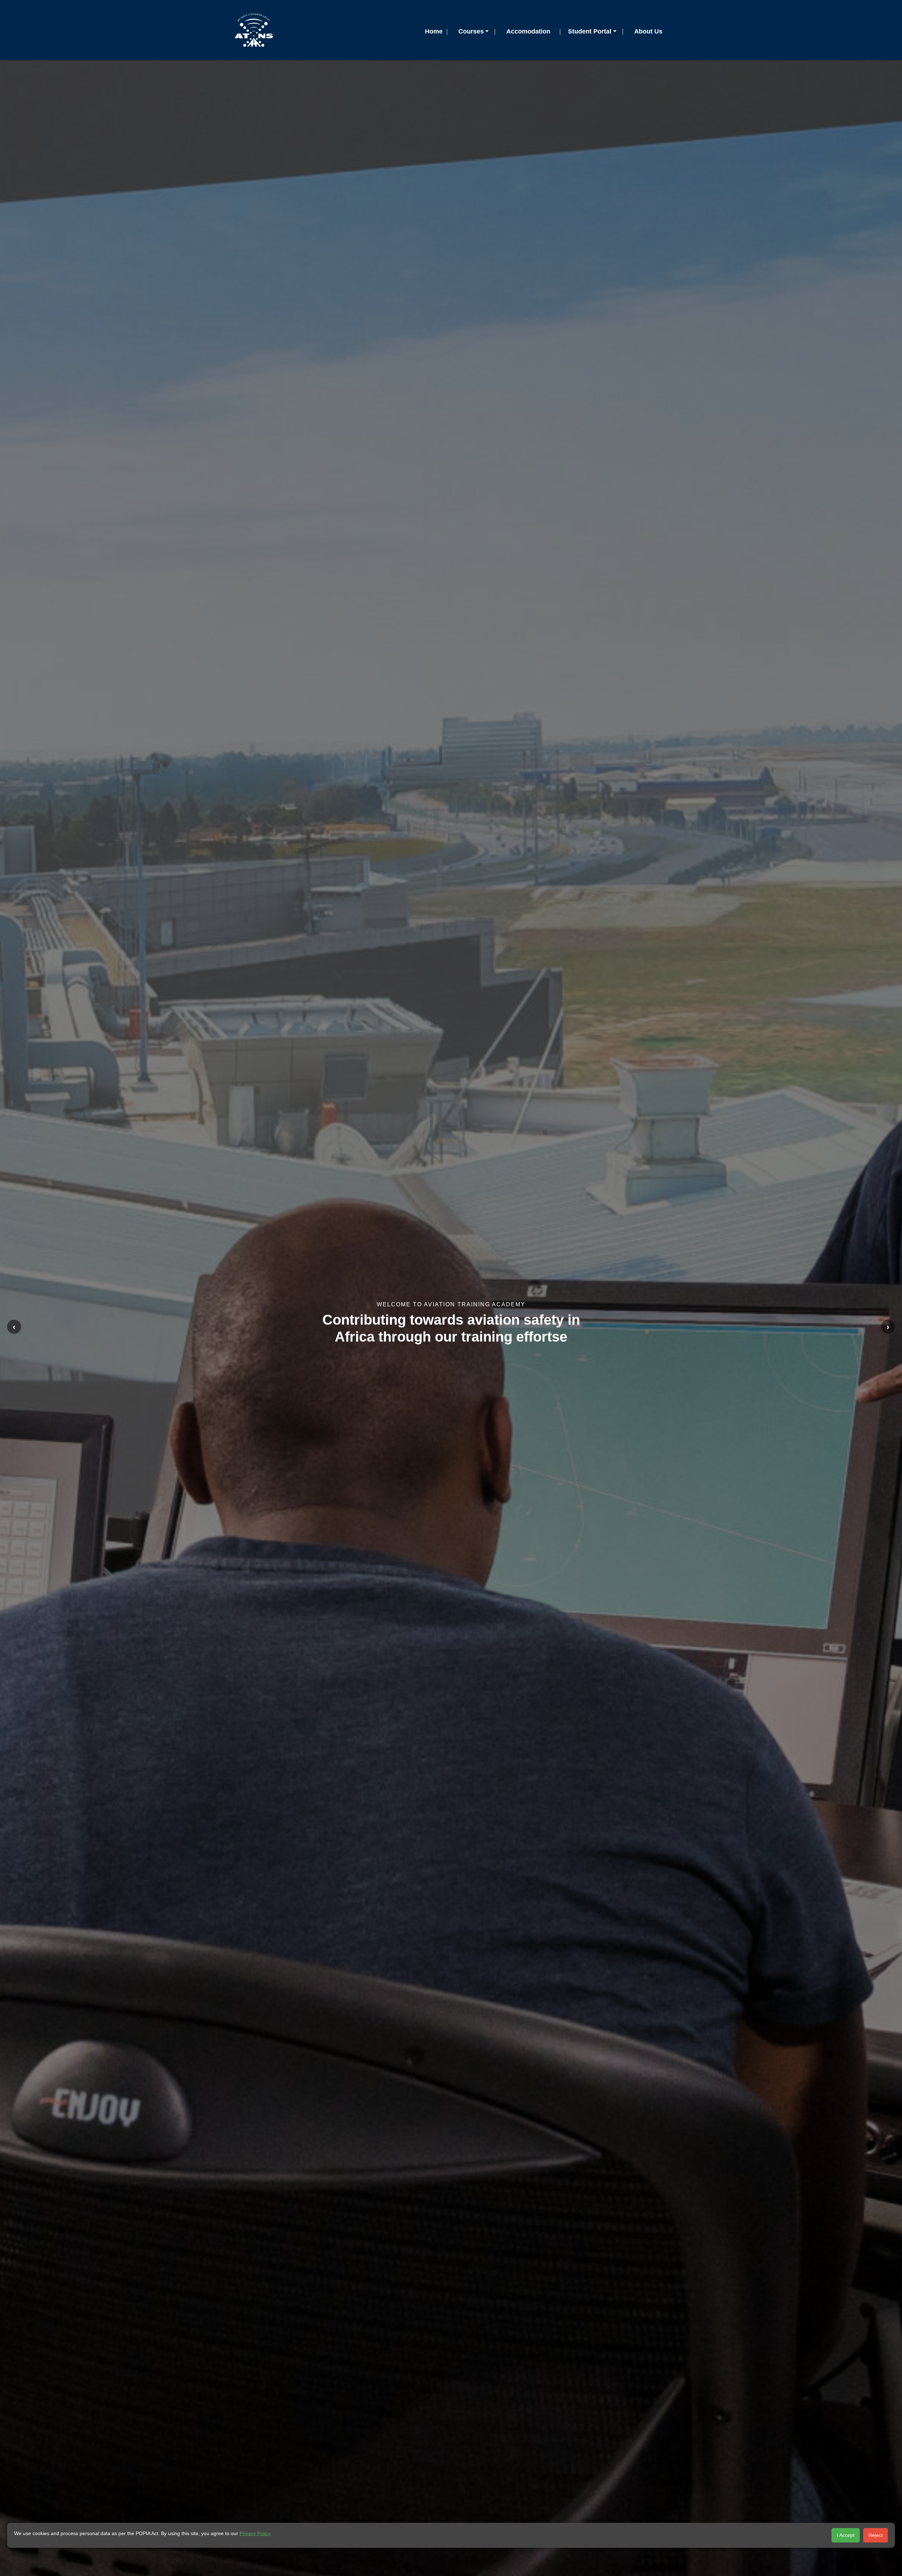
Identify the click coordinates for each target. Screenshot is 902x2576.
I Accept (846, 2535)
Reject (876, 2535)
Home (434, 31)
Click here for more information (451, 1342)
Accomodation (528, 31)
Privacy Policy (255, 2533)
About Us (648, 31)
